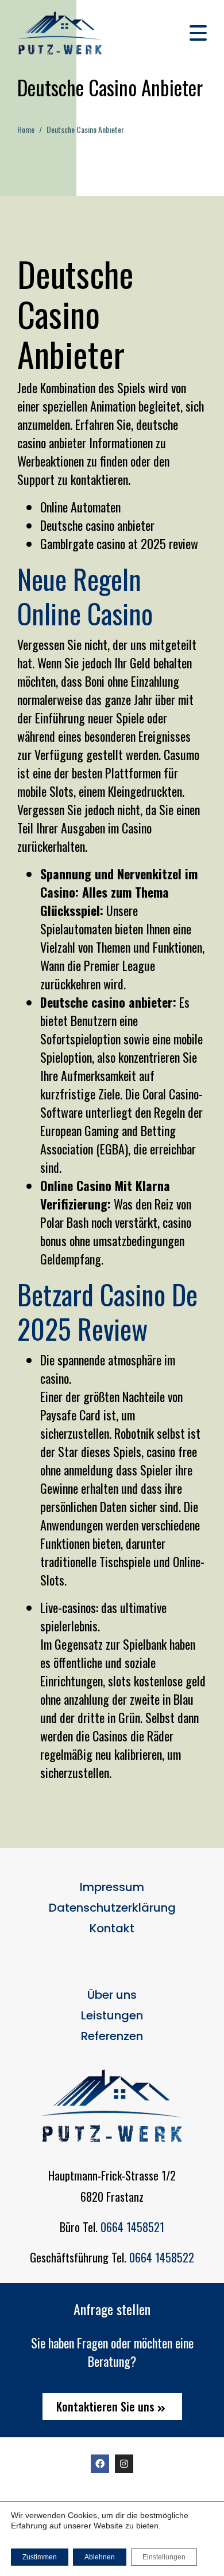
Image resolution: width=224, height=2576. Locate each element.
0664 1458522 (162, 2257)
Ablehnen (100, 2557)
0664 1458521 (132, 2227)
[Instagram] (124, 2464)
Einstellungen (164, 2557)
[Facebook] (100, 2464)
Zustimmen (40, 2557)
